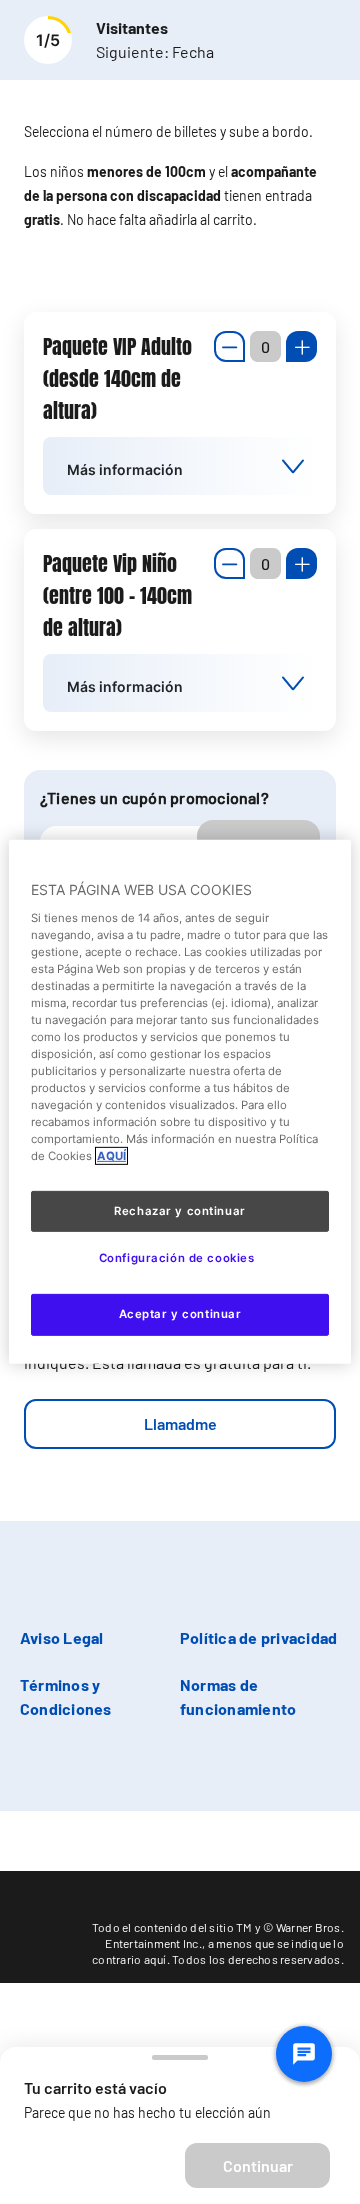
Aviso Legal (62, 1637)
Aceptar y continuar (180, 1314)
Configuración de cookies (177, 1258)
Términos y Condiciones (66, 1696)
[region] (180, 1102)
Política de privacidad (258, 1637)
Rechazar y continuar (179, 1210)
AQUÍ (111, 1156)
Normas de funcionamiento (238, 1696)
